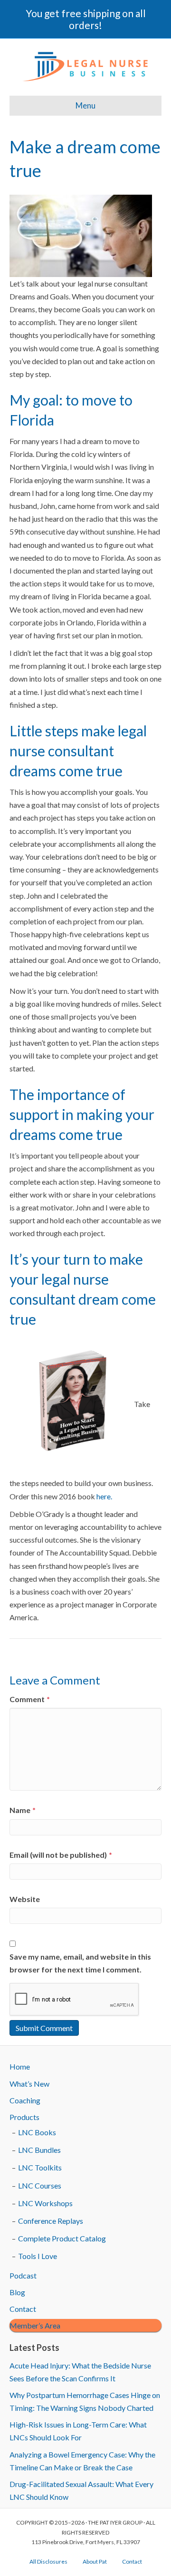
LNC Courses (40, 2185)
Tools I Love (38, 2256)
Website (25, 1899)
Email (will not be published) (61, 1855)
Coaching (25, 2100)
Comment (30, 1699)
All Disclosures (48, 2561)
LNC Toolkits (40, 2167)
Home (20, 2066)
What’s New (29, 2084)
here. (104, 1496)
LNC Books (37, 2132)
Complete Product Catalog (62, 2238)
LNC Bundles (39, 2150)
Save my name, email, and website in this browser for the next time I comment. (80, 1963)
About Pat (95, 2561)
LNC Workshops (45, 2203)
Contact (23, 2309)
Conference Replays (51, 2221)
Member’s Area (35, 2325)
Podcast (23, 2275)
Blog (17, 2292)
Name (23, 1810)
